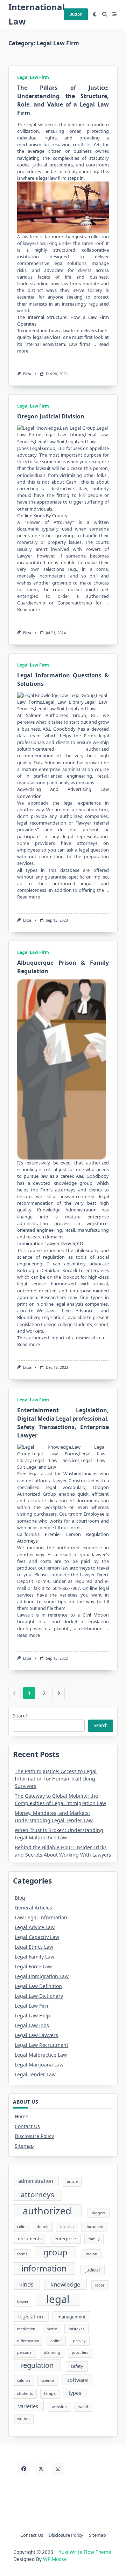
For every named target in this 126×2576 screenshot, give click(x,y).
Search (21, 1716)
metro (52, 2329)
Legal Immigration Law (42, 1976)
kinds (26, 2284)
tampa (50, 2393)
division (67, 2227)
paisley (79, 2341)
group (55, 2252)
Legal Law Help (32, 2015)
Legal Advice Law (35, 1927)
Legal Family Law (34, 1957)
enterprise (65, 2239)
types (75, 2393)
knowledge (65, 2284)
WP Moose (55, 2559)
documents (30, 2239)
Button (76, 14)
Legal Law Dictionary (39, 1996)
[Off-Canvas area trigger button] (114, 14)
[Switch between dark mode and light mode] (95, 14)
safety (77, 2366)
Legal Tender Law (35, 2074)
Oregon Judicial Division (51, 416)
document (94, 2227)
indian (92, 2254)
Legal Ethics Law (34, 1947)
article (72, 2181)
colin (21, 2227)
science (48, 2380)
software (78, 2380)
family (94, 2239)
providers (80, 2352)
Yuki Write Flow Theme (85, 2552)
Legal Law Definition (38, 1986)
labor (100, 2285)
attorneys (37, 2194)
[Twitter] (41, 2469)
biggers (99, 2213)
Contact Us (27, 2126)
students (25, 2393)
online (56, 2341)
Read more (29, 609)
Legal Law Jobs (32, 2025)
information (44, 2268)
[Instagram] (58, 2469)
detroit (43, 2227)
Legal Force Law (33, 1966)
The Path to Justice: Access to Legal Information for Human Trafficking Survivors (56, 1779)
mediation (26, 2329)
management (72, 2317)
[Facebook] (24, 2469)
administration (36, 2181)
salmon (24, 2380)
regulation (37, 2365)
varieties (28, 2406)
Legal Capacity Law (37, 1937)
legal (31, 124)
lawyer (23, 2302)
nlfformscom (28, 2341)
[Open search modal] (105, 14)
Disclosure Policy (34, 2136)
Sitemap (24, 2146)
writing (23, 2419)
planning (52, 2352)
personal (25, 2352)
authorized (47, 2211)
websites (59, 2407)
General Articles (33, 1908)
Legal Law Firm (33, 77)
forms (22, 2254)
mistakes (76, 2329)
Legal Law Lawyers (36, 2035)
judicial (93, 2270)
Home (22, 2116)
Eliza (27, 374)
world (83, 2407)
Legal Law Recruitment (41, 2045)
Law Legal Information (41, 1917)
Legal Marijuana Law (39, 2065)
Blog (20, 1898)
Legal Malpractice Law (41, 2055)
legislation (31, 2317)
